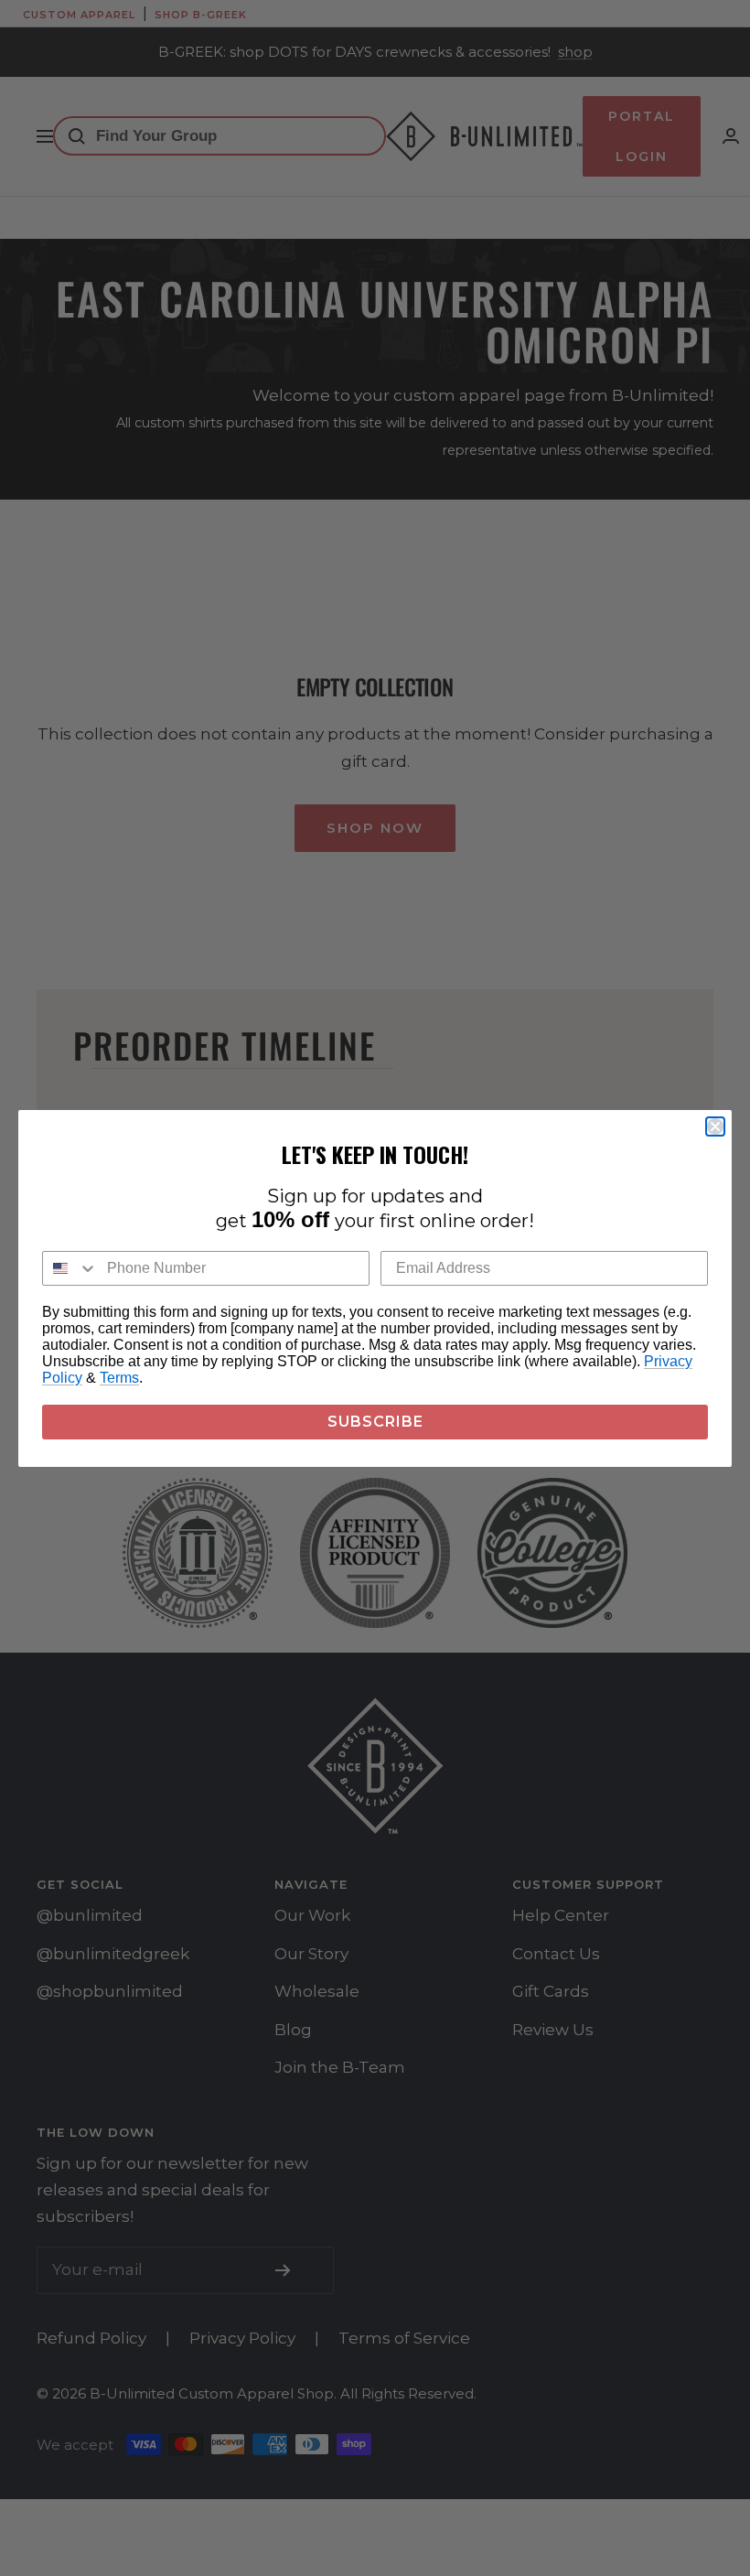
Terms (119, 1378)
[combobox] (70, 1268)
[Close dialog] (715, 1126)
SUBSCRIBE (375, 1422)
